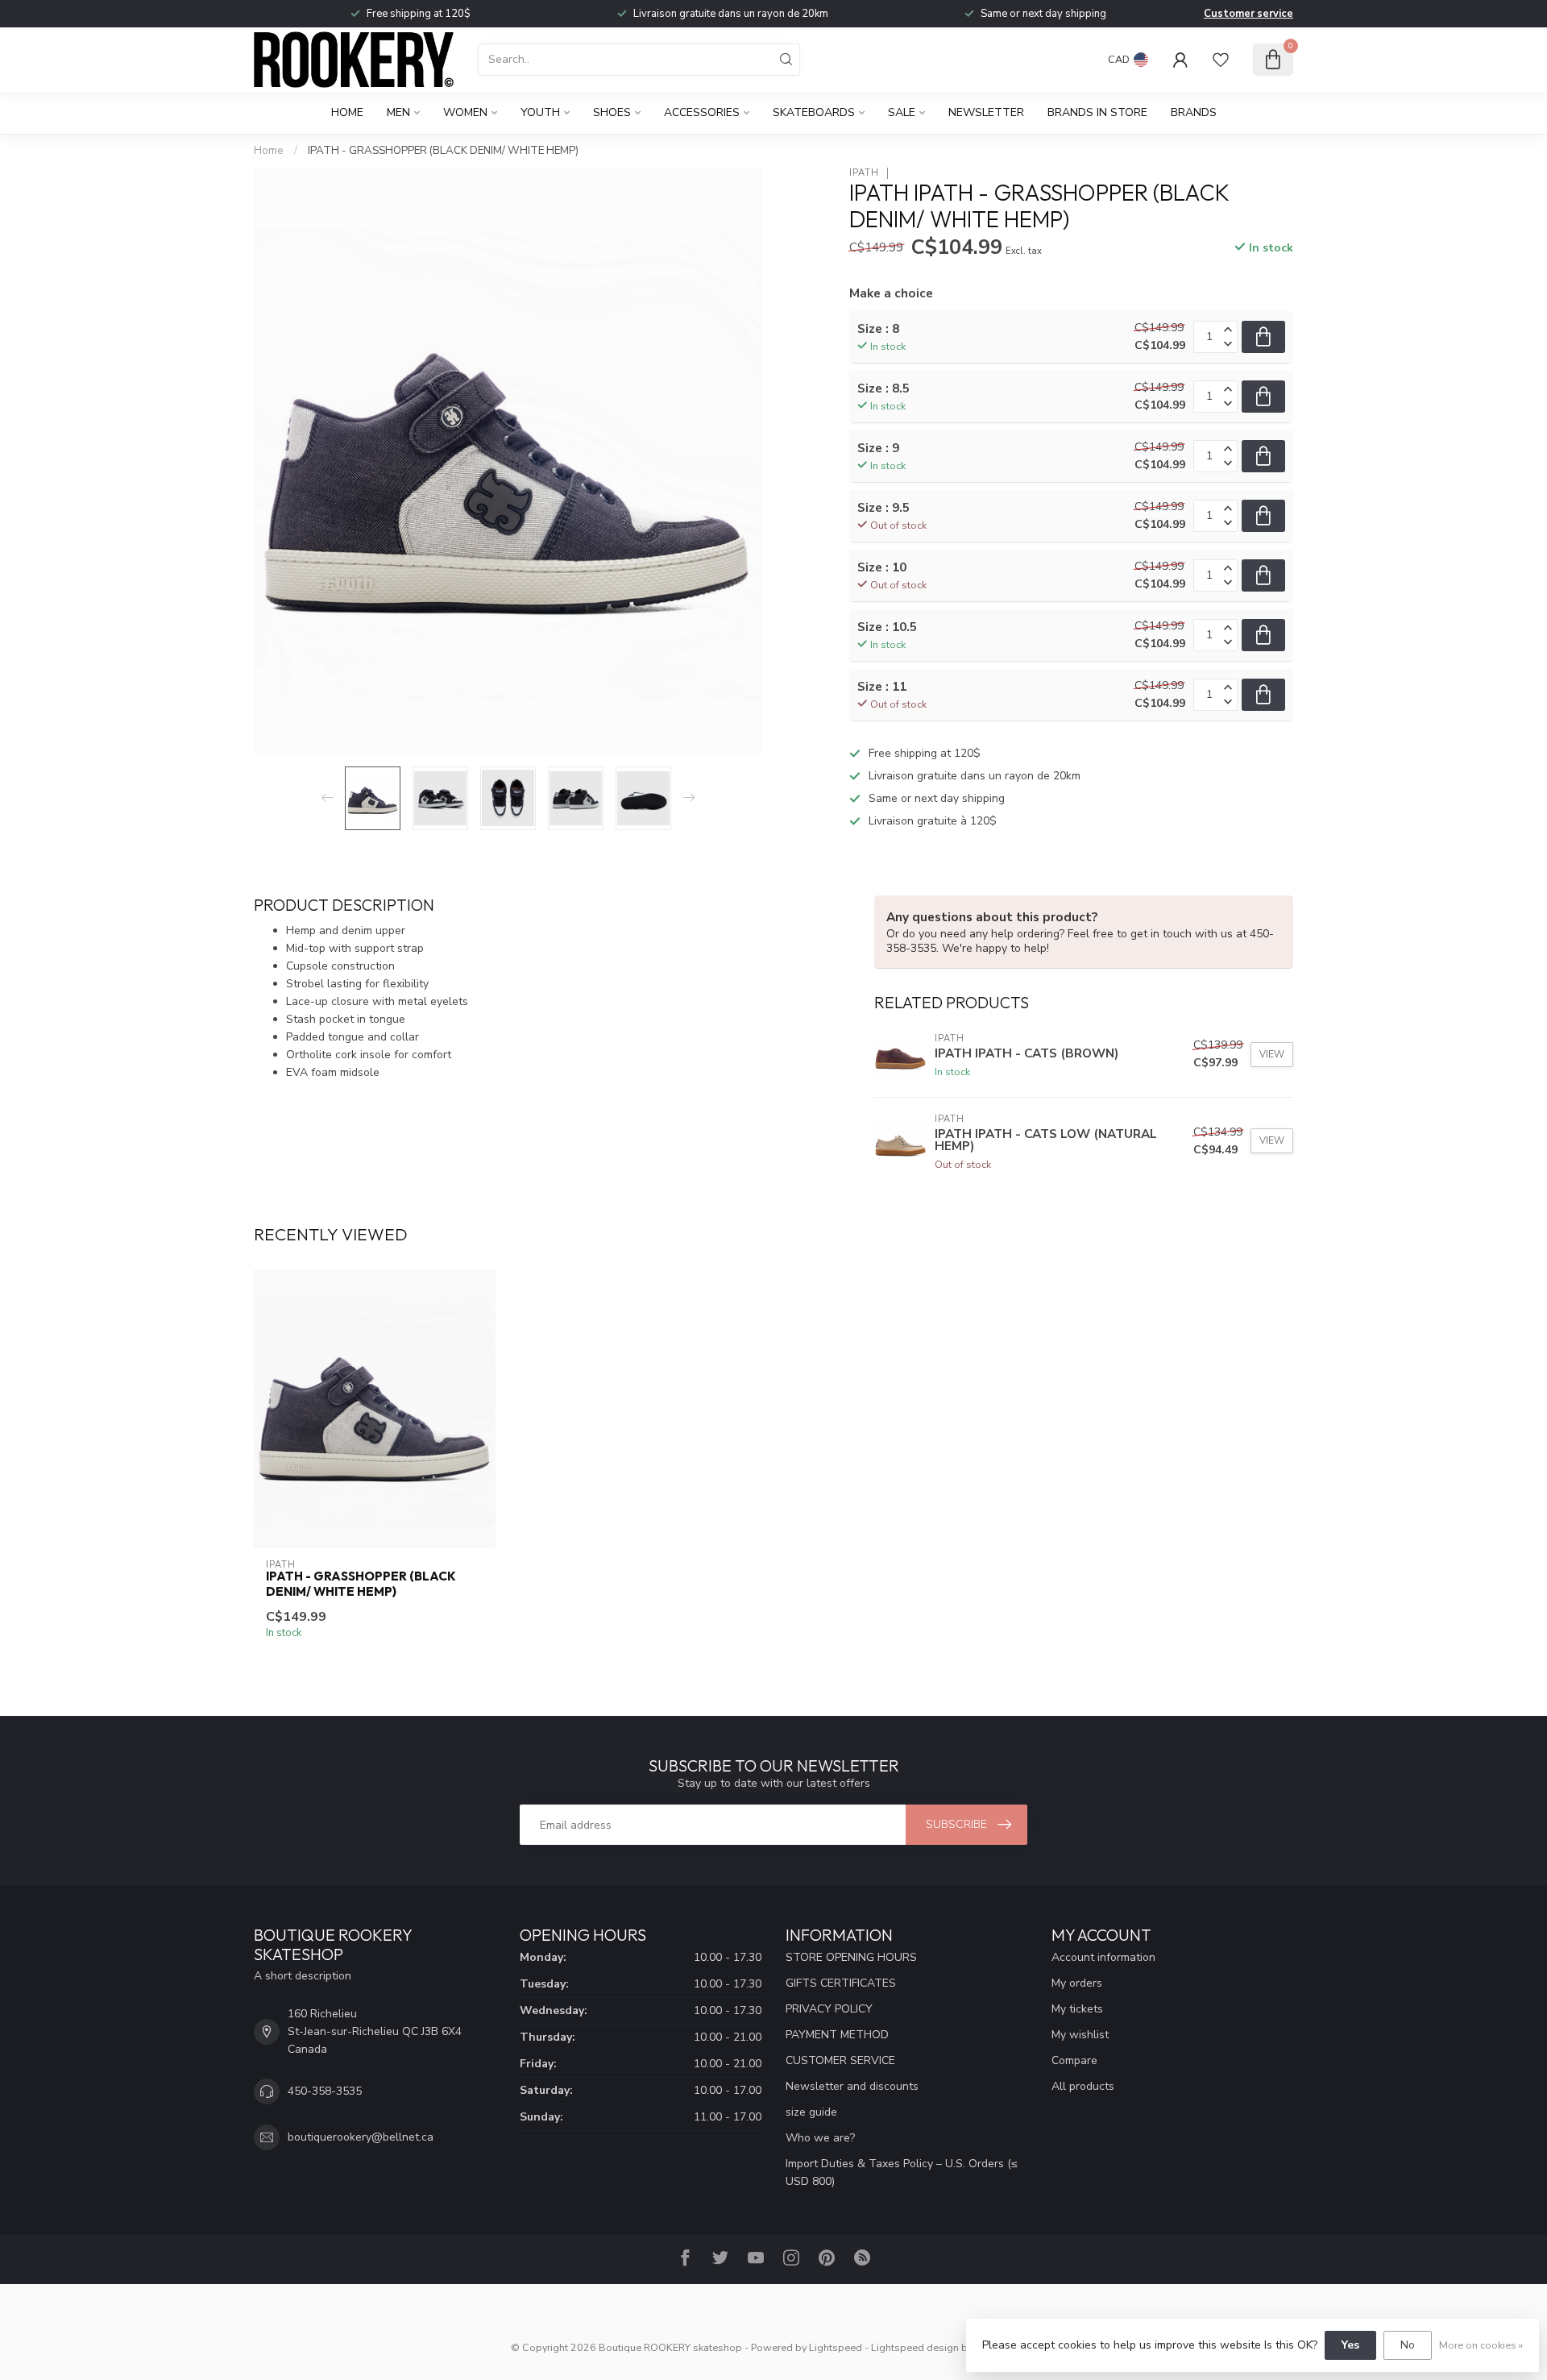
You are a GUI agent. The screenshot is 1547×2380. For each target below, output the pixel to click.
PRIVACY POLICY (829, 2009)
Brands (1194, 112)
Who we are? (820, 2138)
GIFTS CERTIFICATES (841, 1983)
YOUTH (540, 112)
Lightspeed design (915, 2347)
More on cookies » (1481, 2345)
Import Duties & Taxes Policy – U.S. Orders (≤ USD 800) (902, 2172)
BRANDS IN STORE (1097, 112)
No (1408, 2345)
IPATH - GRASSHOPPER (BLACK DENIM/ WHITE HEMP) (443, 151)
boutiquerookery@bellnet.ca (361, 2137)
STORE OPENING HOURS (851, 1957)
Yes (1350, 2345)
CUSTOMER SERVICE (840, 2060)
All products (1083, 2086)
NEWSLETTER (986, 112)
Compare (1074, 2060)
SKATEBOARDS (814, 112)
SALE (902, 112)
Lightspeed (836, 2347)
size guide (811, 2112)
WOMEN (465, 112)
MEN (398, 112)
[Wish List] (1221, 60)
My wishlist (1080, 2035)
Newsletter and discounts (852, 2086)
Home (347, 112)
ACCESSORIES (702, 112)
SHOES (612, 112)
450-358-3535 (325, 2091)
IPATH (864, 173)
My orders (1077, 1983)
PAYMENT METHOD (837, 2035)
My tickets (1077, 2009)
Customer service (1248, 14)
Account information (1103, 1957)
